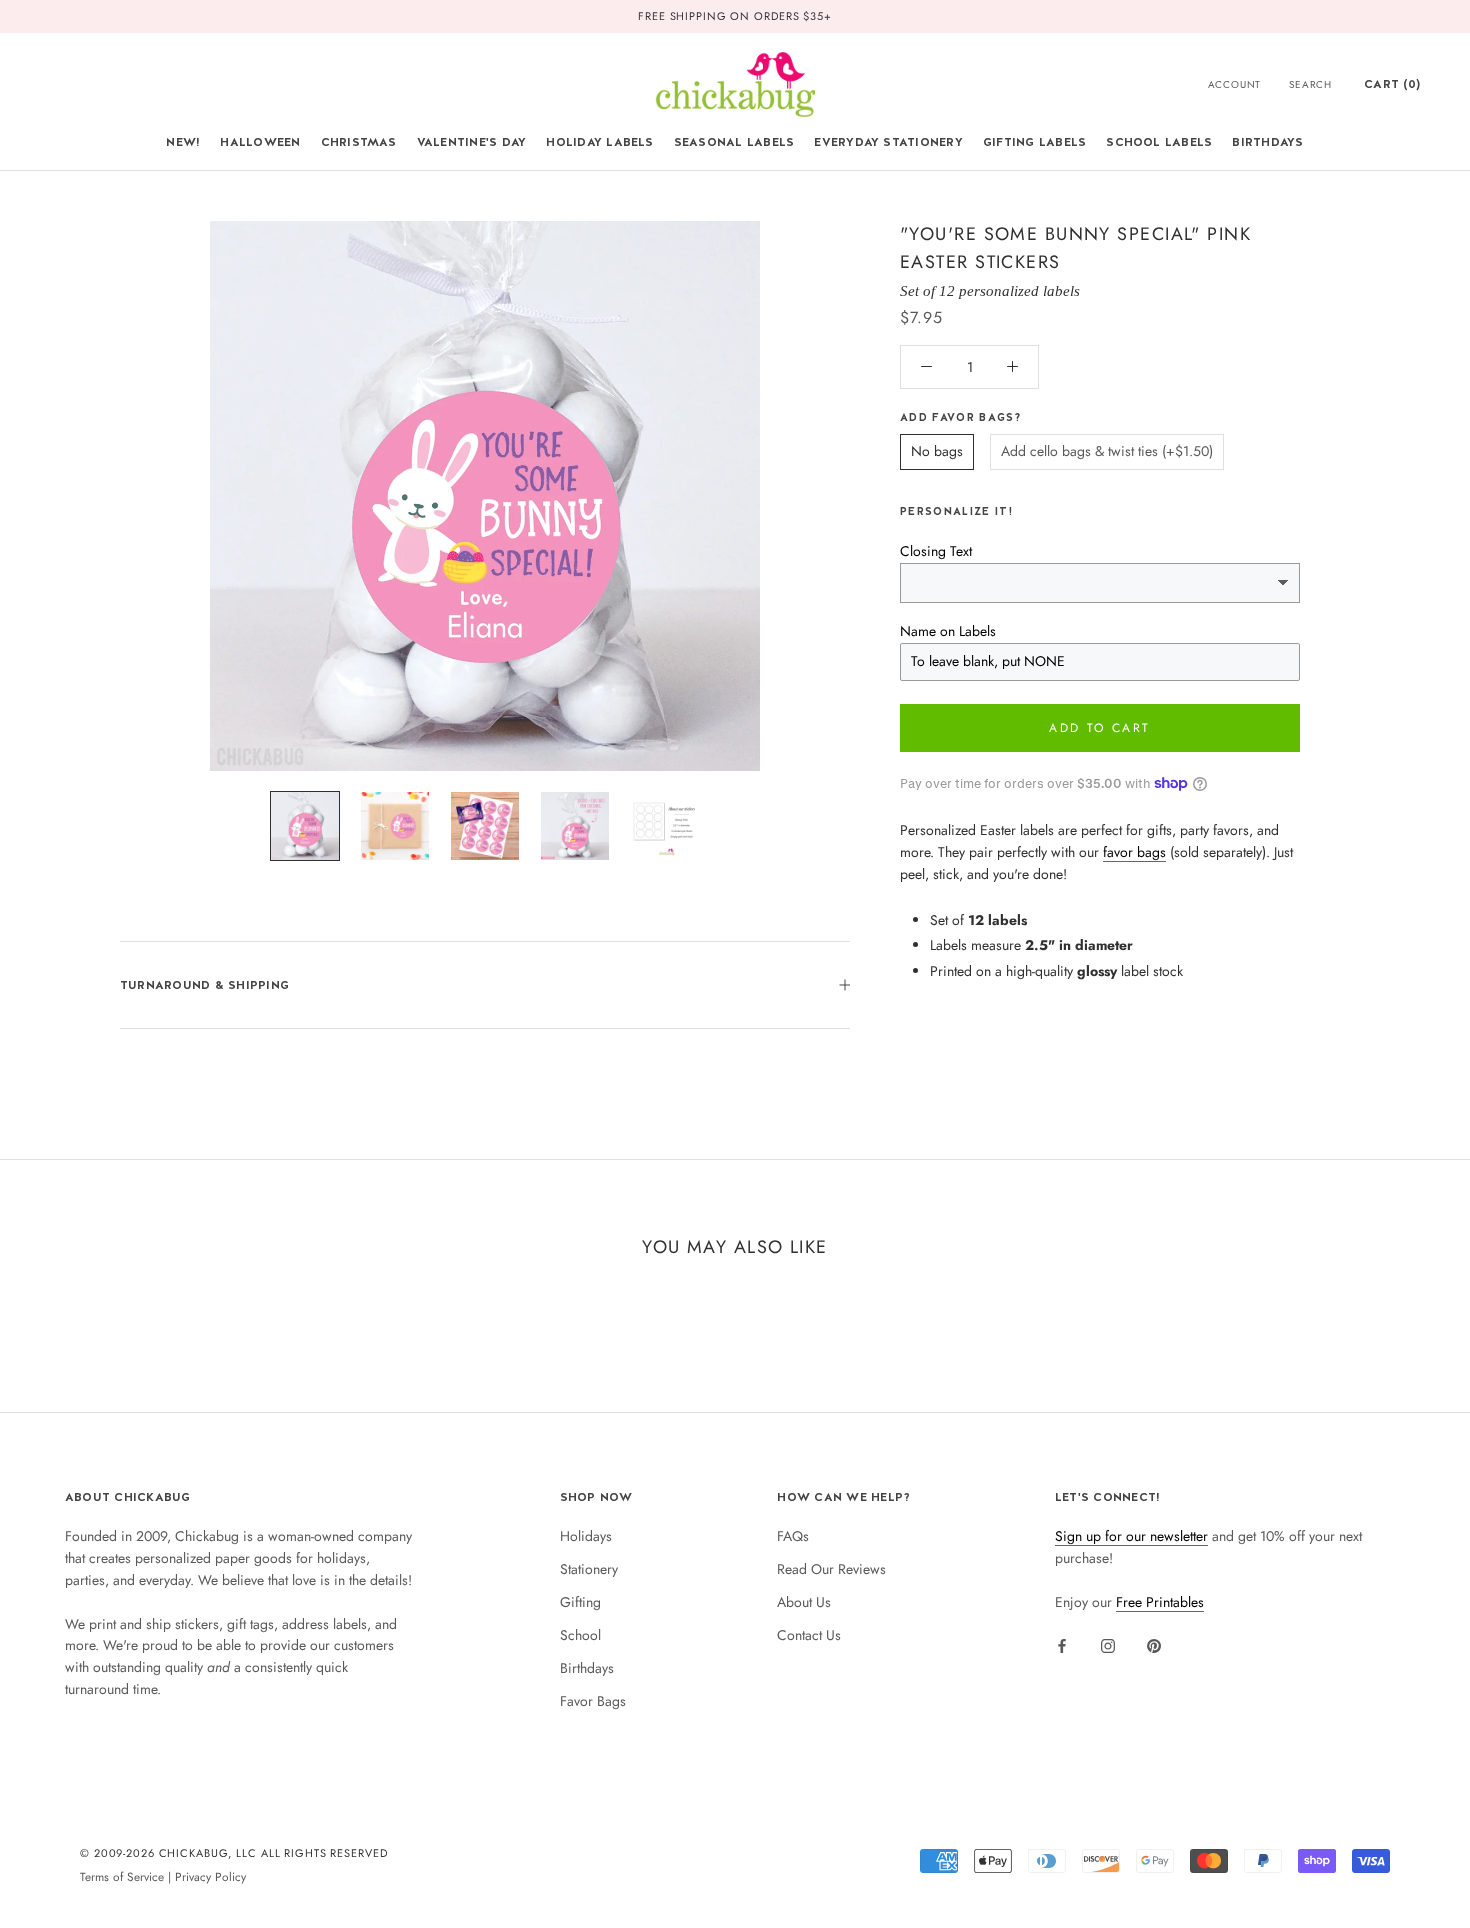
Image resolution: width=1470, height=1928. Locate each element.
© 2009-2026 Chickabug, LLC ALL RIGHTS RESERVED (234, 1853)
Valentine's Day (472, 142)
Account (1235, 84)
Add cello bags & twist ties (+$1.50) (1107, 451)
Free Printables (1160, 1602)
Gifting (580, 1602)
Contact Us (809, 1635)
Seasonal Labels (734, 142)
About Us (804, 1602)
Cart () (1392, 84)
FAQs (793, 1536)
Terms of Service (122, 1876)
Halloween (260, 142)
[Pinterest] (1154, 1645)
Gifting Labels (1034, 142)
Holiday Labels (599, 142)
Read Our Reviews (831, 1569)
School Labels (1159, 142)
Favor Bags (593, 1701)
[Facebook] (1062, 1645)
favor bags (1134, 852)
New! (183, 142)
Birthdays (1267, 142)
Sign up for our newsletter (1131, 1536)
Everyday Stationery (888, 142)
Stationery (589, 1569)
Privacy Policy (210, 1876)
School (580, 1635)
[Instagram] (1108, 1645)
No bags (937, 451)
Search (1310, 84)
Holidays (586, 1536)
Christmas (359, 142)
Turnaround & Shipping (204, 985)
